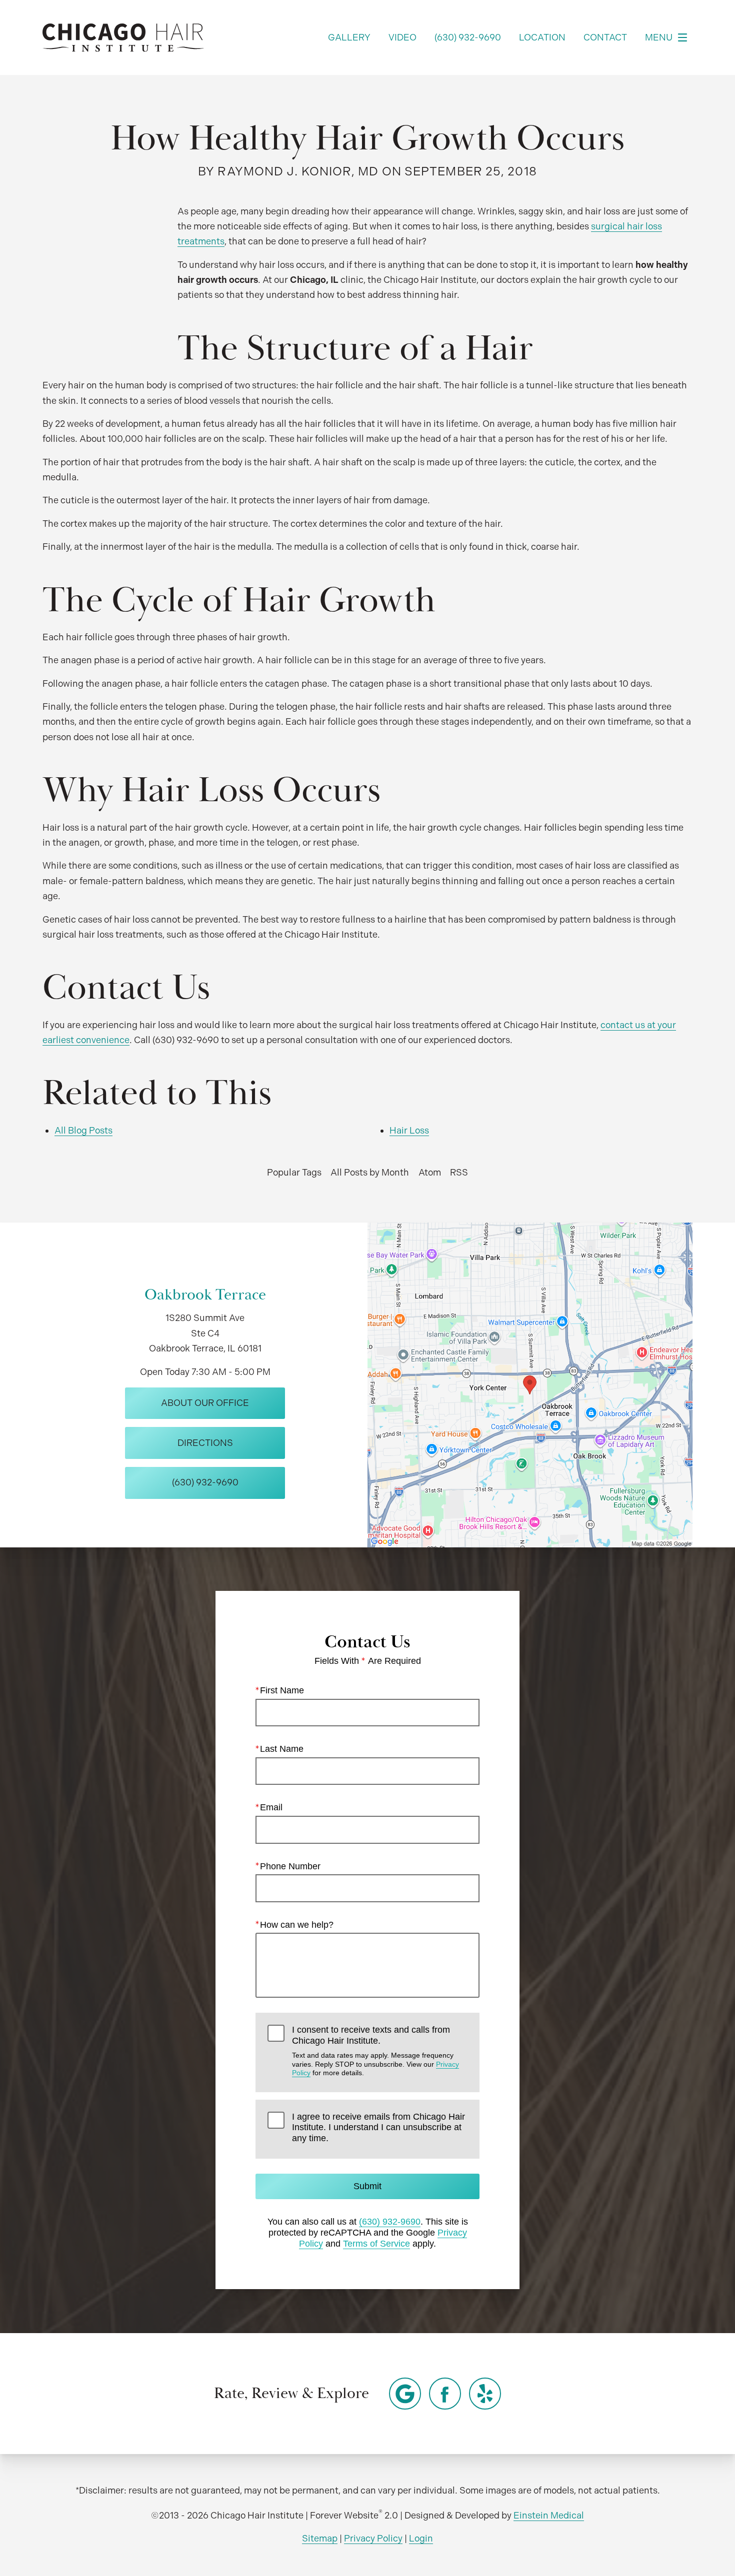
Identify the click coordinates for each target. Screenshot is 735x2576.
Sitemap (320, 2538)
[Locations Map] (530, 1384)
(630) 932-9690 (390, 2222)
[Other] (405, 2394)
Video (402, 37)
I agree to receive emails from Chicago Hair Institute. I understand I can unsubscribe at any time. (378, 2127)
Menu (659, 37)
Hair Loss (409, 1130)
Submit (367, 2186)
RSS (459, 1172)
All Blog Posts (83, 1130)
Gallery (349, 37)
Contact (605, 37)
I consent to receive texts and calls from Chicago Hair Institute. (375, 2051)
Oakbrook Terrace (205, 1295)
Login (421, 2538)
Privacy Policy (373, 2538)
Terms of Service (376, 2244)
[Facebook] (445, 2394)
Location (542, 37)
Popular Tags (294, 1172)
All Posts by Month (370, 1172)
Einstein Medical (549, 2515)
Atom (430, 1172)
